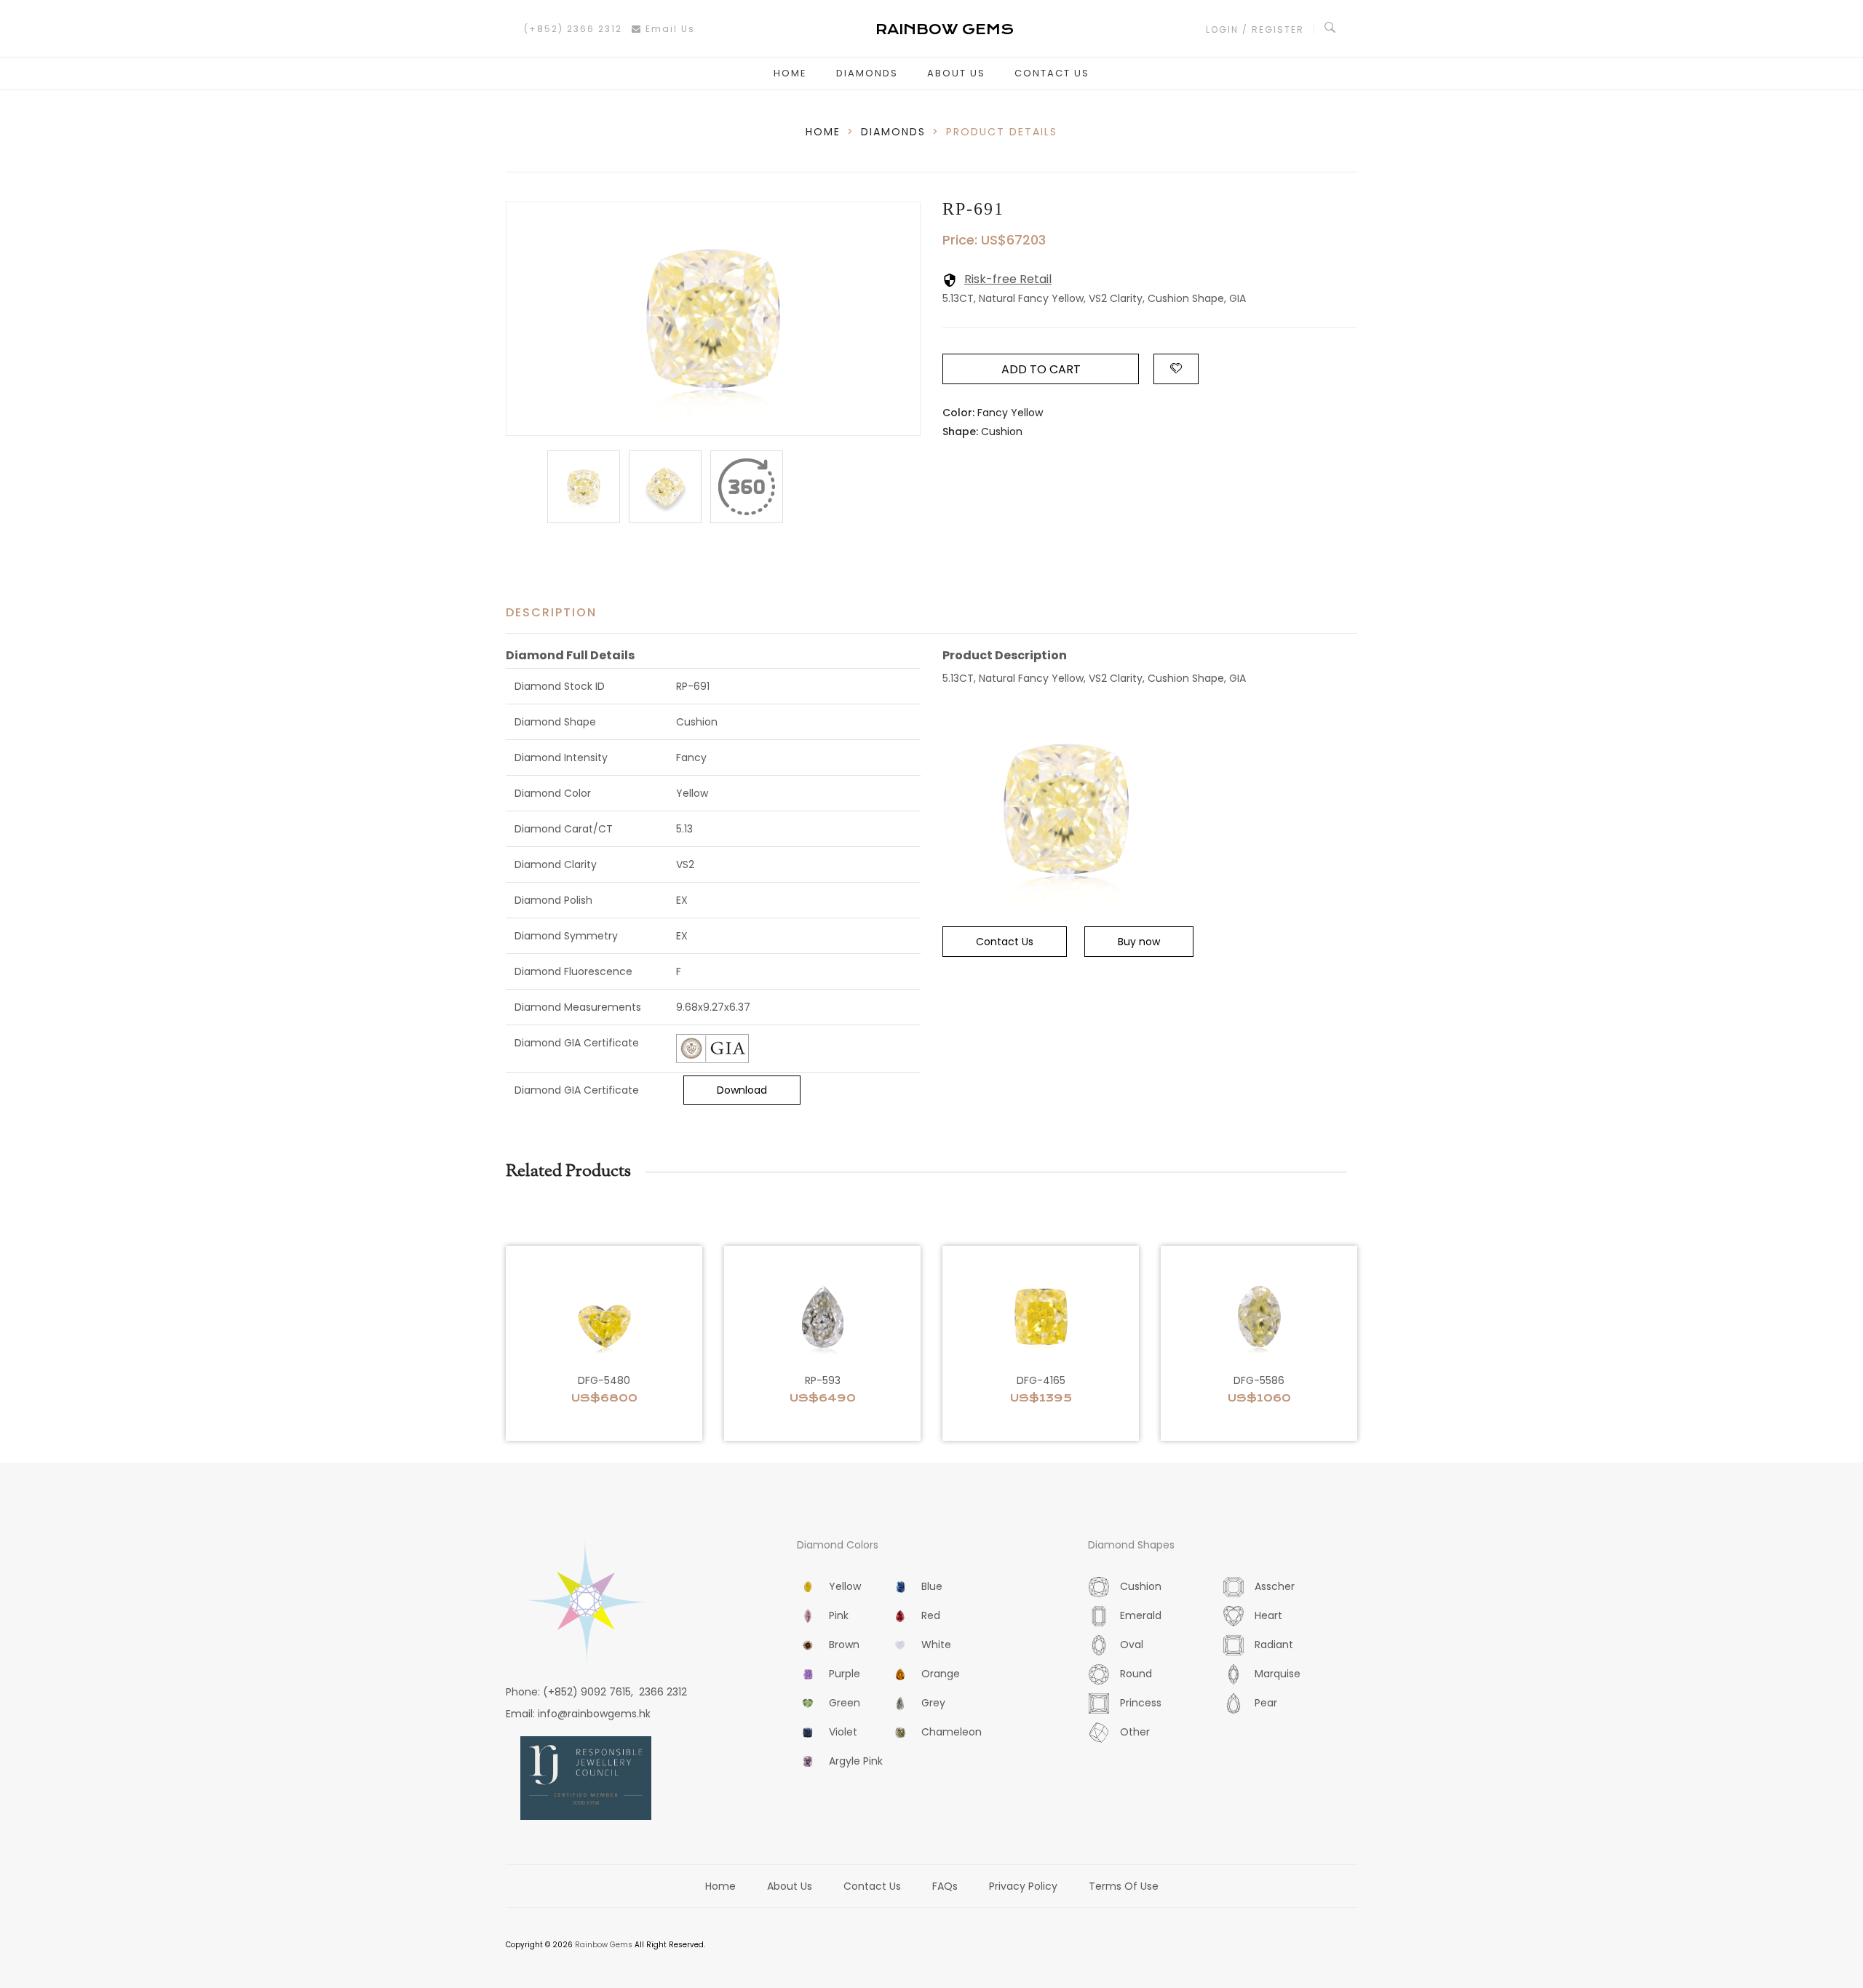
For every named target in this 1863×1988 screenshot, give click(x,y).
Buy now (1139, 942)
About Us (956, 73)
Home (790, 73)
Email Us (668, 29)
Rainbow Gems (604, 1945)
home (823, 132)
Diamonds (867, 73)
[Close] (747, 487)
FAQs (945, 1886)
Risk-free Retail (1008, 279)
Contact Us (1052, 73)
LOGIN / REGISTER (1255, 29)
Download (742, 1090)
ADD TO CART (1041, 369)
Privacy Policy (1023, 1886)
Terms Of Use (1124, 1886)
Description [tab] (551, 612)
